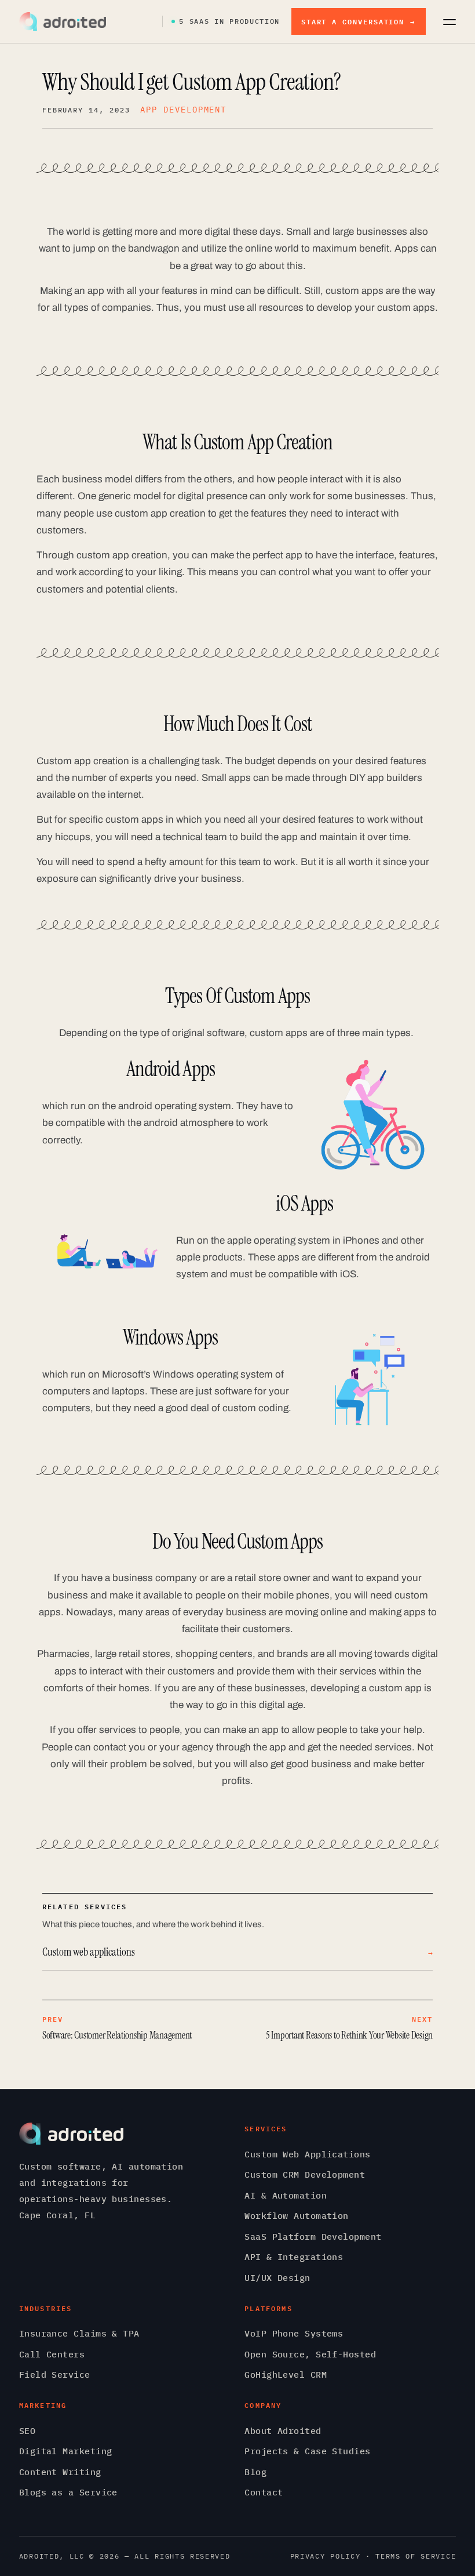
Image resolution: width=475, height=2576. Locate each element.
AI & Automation (286, 2195)
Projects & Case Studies (307, 2451)
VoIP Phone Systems (294, 2333)
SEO (27, 2431)
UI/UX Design (277, 2278)
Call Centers (52, 2354)
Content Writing (60, 2472)
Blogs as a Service (68, 2492)
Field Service (55, 2375)
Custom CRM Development (305, 2174)
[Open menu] (450, 21)
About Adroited (283, 2431)
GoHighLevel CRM (286, 2375)
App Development (183, 110)
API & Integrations (294, 2257)
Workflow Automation (297, 2216)
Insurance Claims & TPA (79, 2333)
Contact (264, 2492)
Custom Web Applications (307, 2154)
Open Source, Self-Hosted (310, 2354)
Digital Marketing (66, 2451)
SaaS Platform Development (313, 2237)
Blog (255, 2472)
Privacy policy (326, 2556)
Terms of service (416, 2556)
